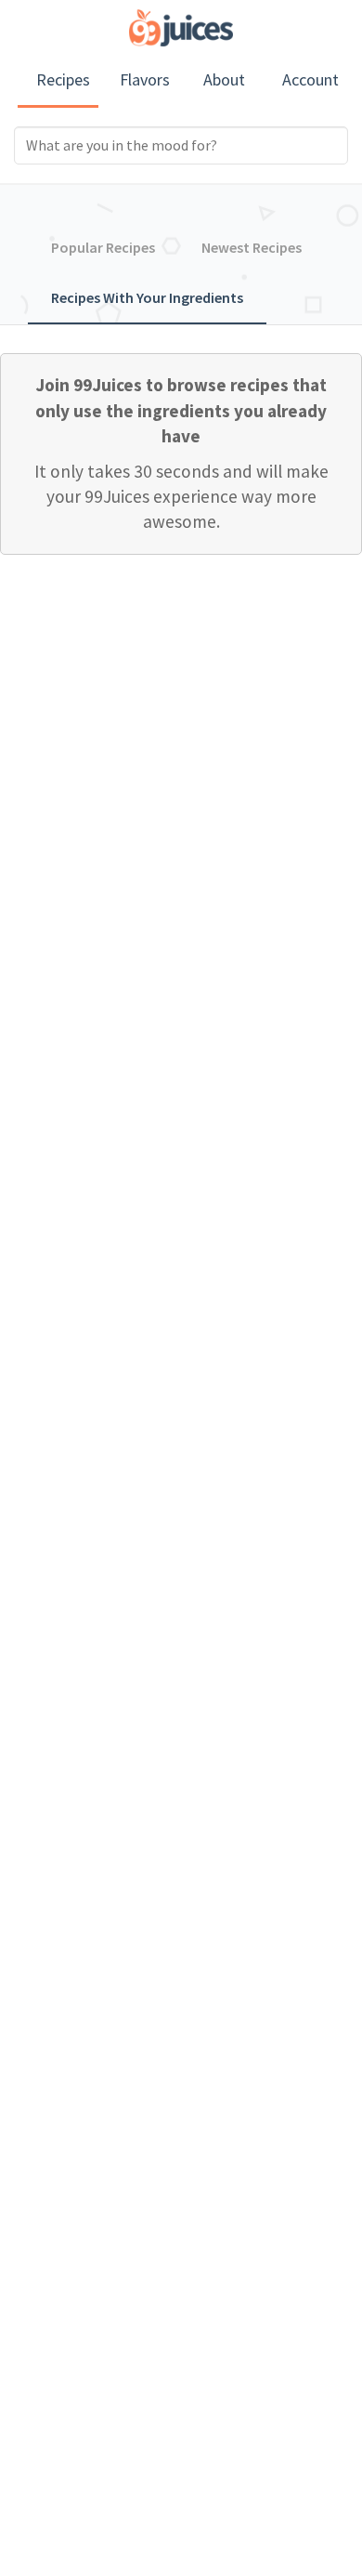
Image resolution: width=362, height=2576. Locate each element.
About (224, 79)
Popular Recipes (103, 247)
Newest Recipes (252, 247)
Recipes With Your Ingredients (147, 297)
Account (310, 79)
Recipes (63, 79)
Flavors (145, 79)
